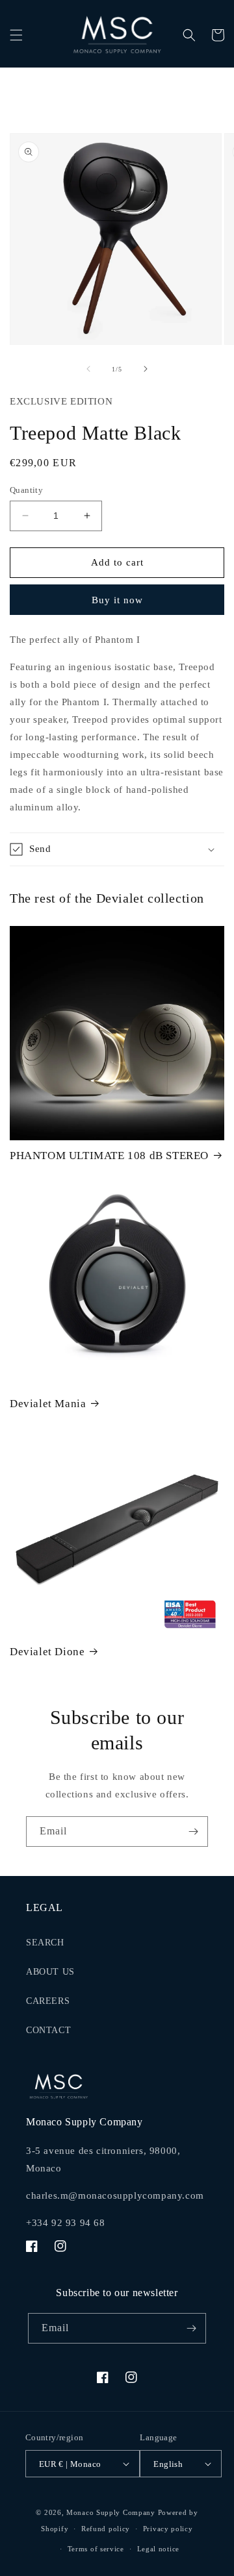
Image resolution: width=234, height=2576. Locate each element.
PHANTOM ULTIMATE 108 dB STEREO (109, 1156)
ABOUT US (50, 1972)
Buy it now (117, 600)
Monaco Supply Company (111, 2512)
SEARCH (45, 1943)
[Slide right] (146, 369)
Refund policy (106, 2529)
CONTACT (48, 2030)
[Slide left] (88, 369)
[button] (16, 35)
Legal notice (158, 2549)
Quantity (26, 490)
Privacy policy (168, 2529)
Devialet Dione (47, 1652)
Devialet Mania (48, 1404)
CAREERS (48, 2001)
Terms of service (96, 2549)
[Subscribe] (193, 1832)
